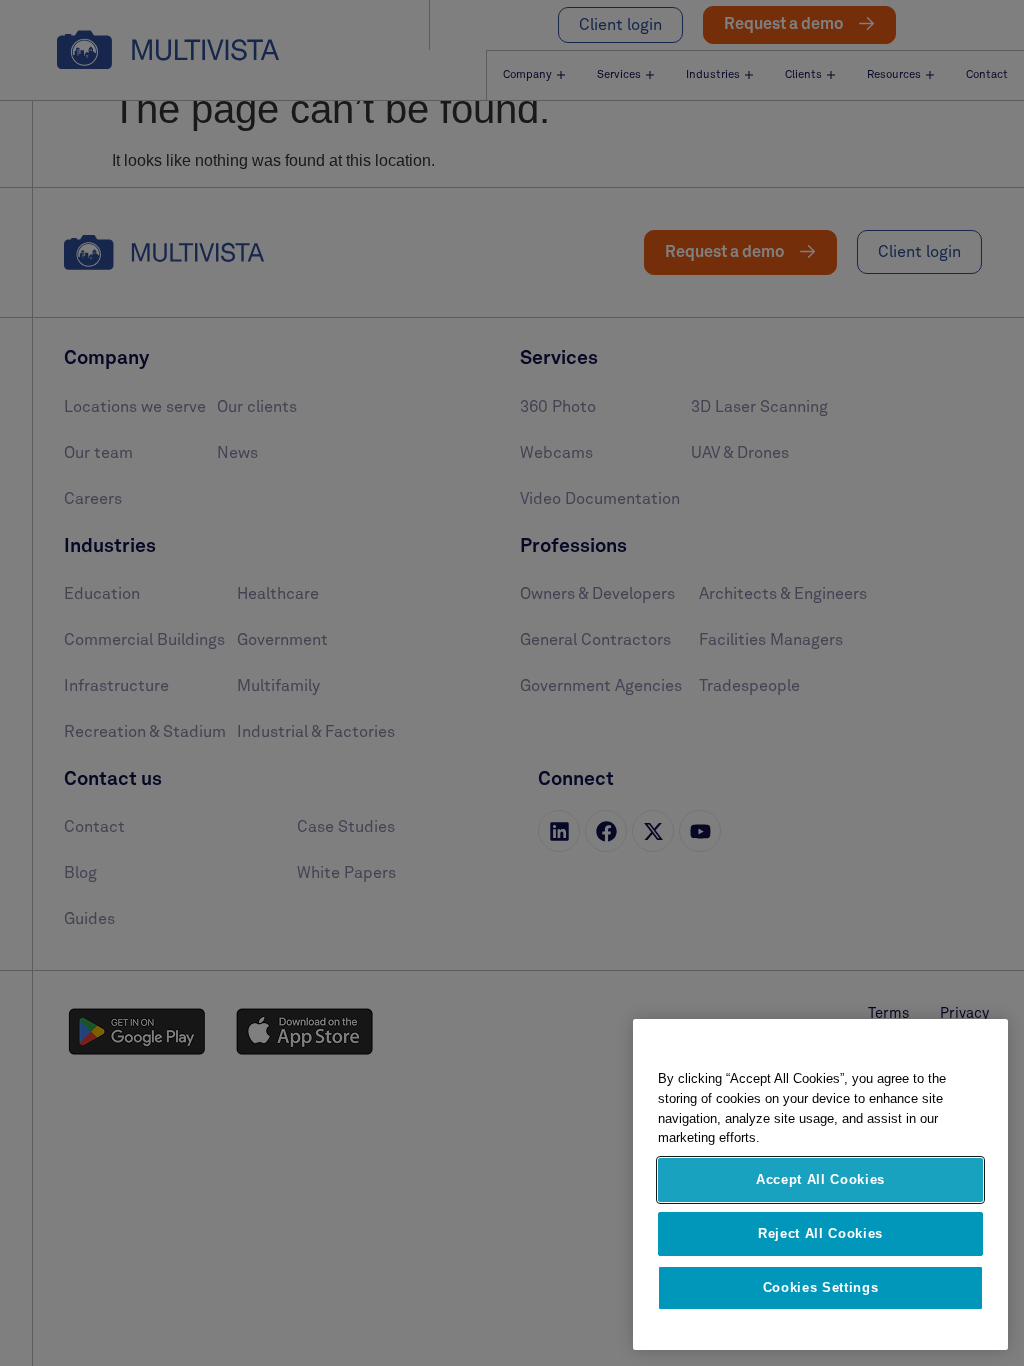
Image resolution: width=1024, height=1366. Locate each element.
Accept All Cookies (820, 1179)
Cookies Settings (821, 1287)
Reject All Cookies (820, 1233)
